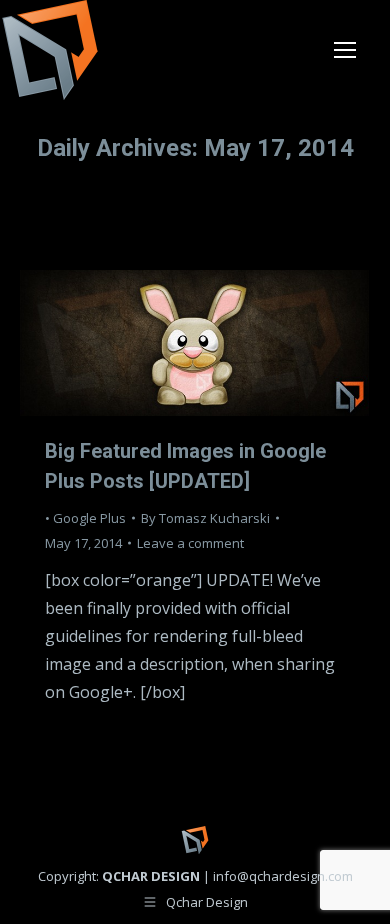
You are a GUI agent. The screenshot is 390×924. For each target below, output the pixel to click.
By (205, 518)
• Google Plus (85, 518)
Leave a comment (190, 543)
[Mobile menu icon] (345, 50)
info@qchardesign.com (283, 876)
